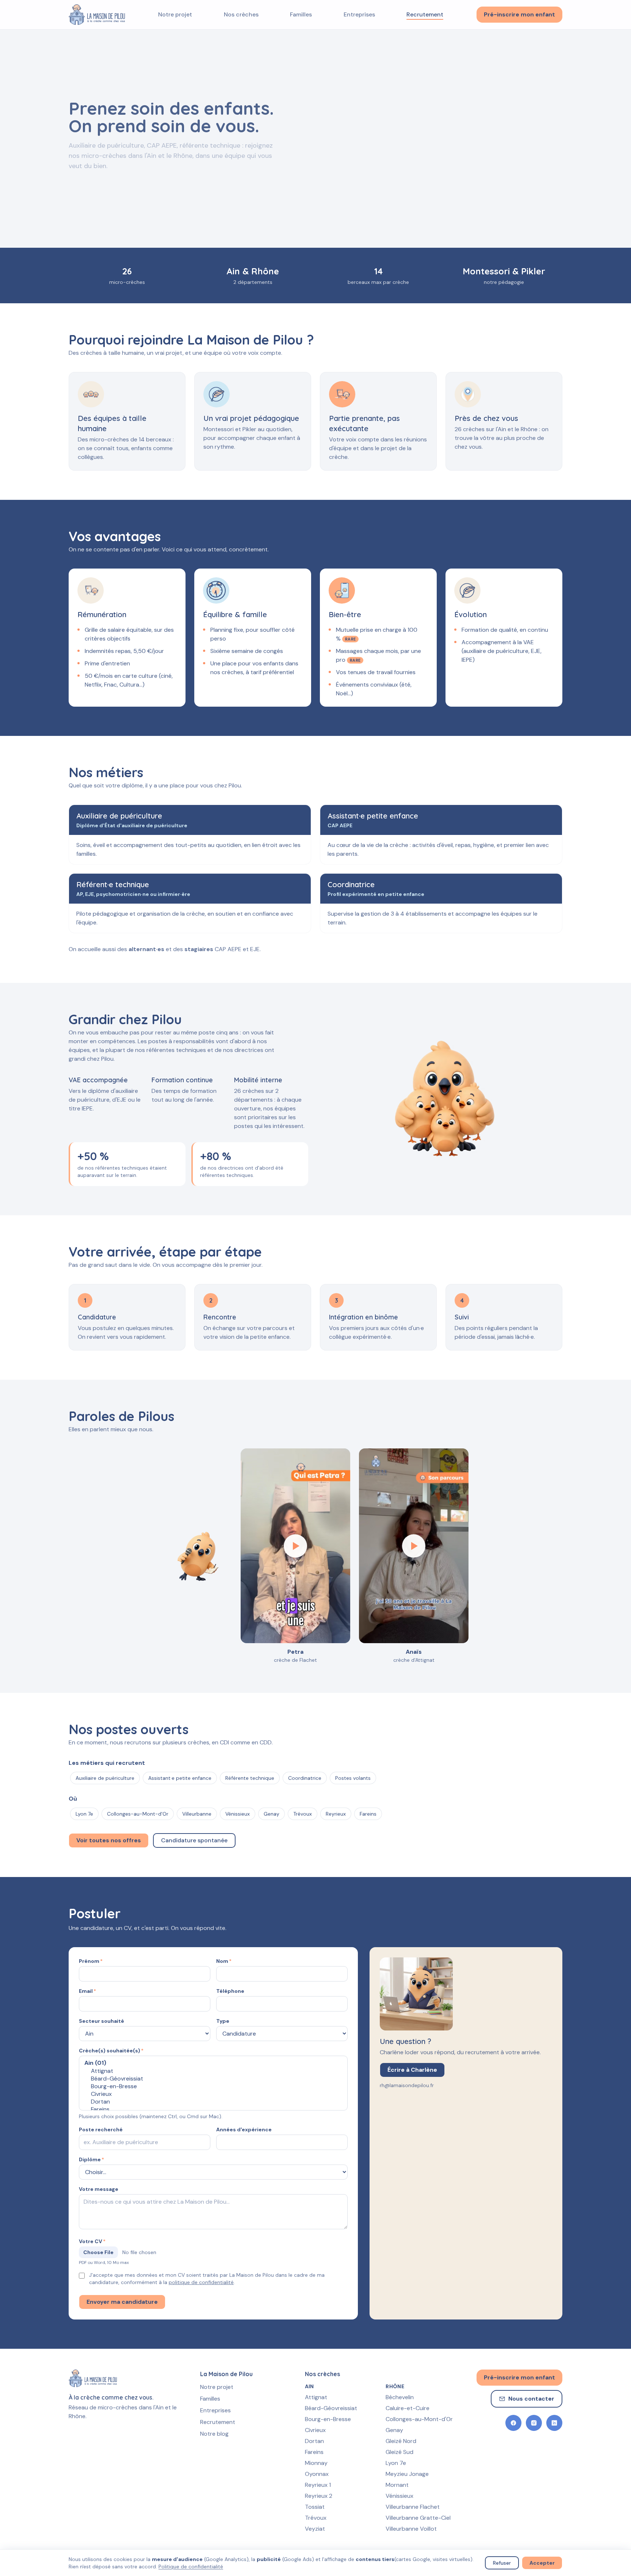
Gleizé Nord (401, 2441)
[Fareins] (213, 2109)
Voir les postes (98, 180)
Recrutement (425, 14)
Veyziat (315, 2529)
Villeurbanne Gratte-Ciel (418, 2518)
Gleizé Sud (399, 2452)
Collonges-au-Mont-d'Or (419, 2419)
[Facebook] (513, 2423)
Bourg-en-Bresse (328, 2419)
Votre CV (92, 2241)
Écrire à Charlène (412, 2070)
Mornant (397, 2485)
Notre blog (214, 2434)
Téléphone (230, 1991)
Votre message (99, 2189)
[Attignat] (213, 2071)
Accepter (542, 2563)
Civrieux (315, 2430)
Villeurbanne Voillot (411, 2529)
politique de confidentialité (201, 2282)
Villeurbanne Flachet (413, 2507)
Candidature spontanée (194, 1840)
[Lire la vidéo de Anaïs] (414, 1546)
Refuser (502, 2563)
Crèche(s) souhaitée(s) (111, 2051)
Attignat (316, 2397)
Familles (301, 14)
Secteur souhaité (102, 2021)
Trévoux (316, 2518)
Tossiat (315, 2507)
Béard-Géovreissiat (331, 2408)
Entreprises (359, 14)
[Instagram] (534, 2423)
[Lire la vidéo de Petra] (295, 1546)
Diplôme (91, 2159)
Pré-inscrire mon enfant (519, 14)
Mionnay (316, 2463)
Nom (224, 1961)
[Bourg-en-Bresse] (213, 2086)
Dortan (314, 2441)
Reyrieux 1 (318, 2485)
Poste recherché (101, 2129)
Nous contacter (531, 2399)
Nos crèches (241, 14)
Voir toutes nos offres (109, 1840)
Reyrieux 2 (319, 2496)
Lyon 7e (396, 2463)
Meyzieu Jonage (407, 2474)
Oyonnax (317, 2474)
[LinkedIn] (554, 2423)
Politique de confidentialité (191, 2566)
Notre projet (175, 14)
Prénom (91, 1961)
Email (87, 1991)
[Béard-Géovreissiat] (213, 2079)
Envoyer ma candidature (122, 2302)
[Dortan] (213, 2102)
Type (223, 2021)
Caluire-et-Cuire (408, 2408)
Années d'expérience (244, 2129)
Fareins (314, 2452)
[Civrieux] (213, 2094)
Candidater (156, 180)
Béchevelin (400, 2397)
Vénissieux (399, 2496)
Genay (394, 2430)
